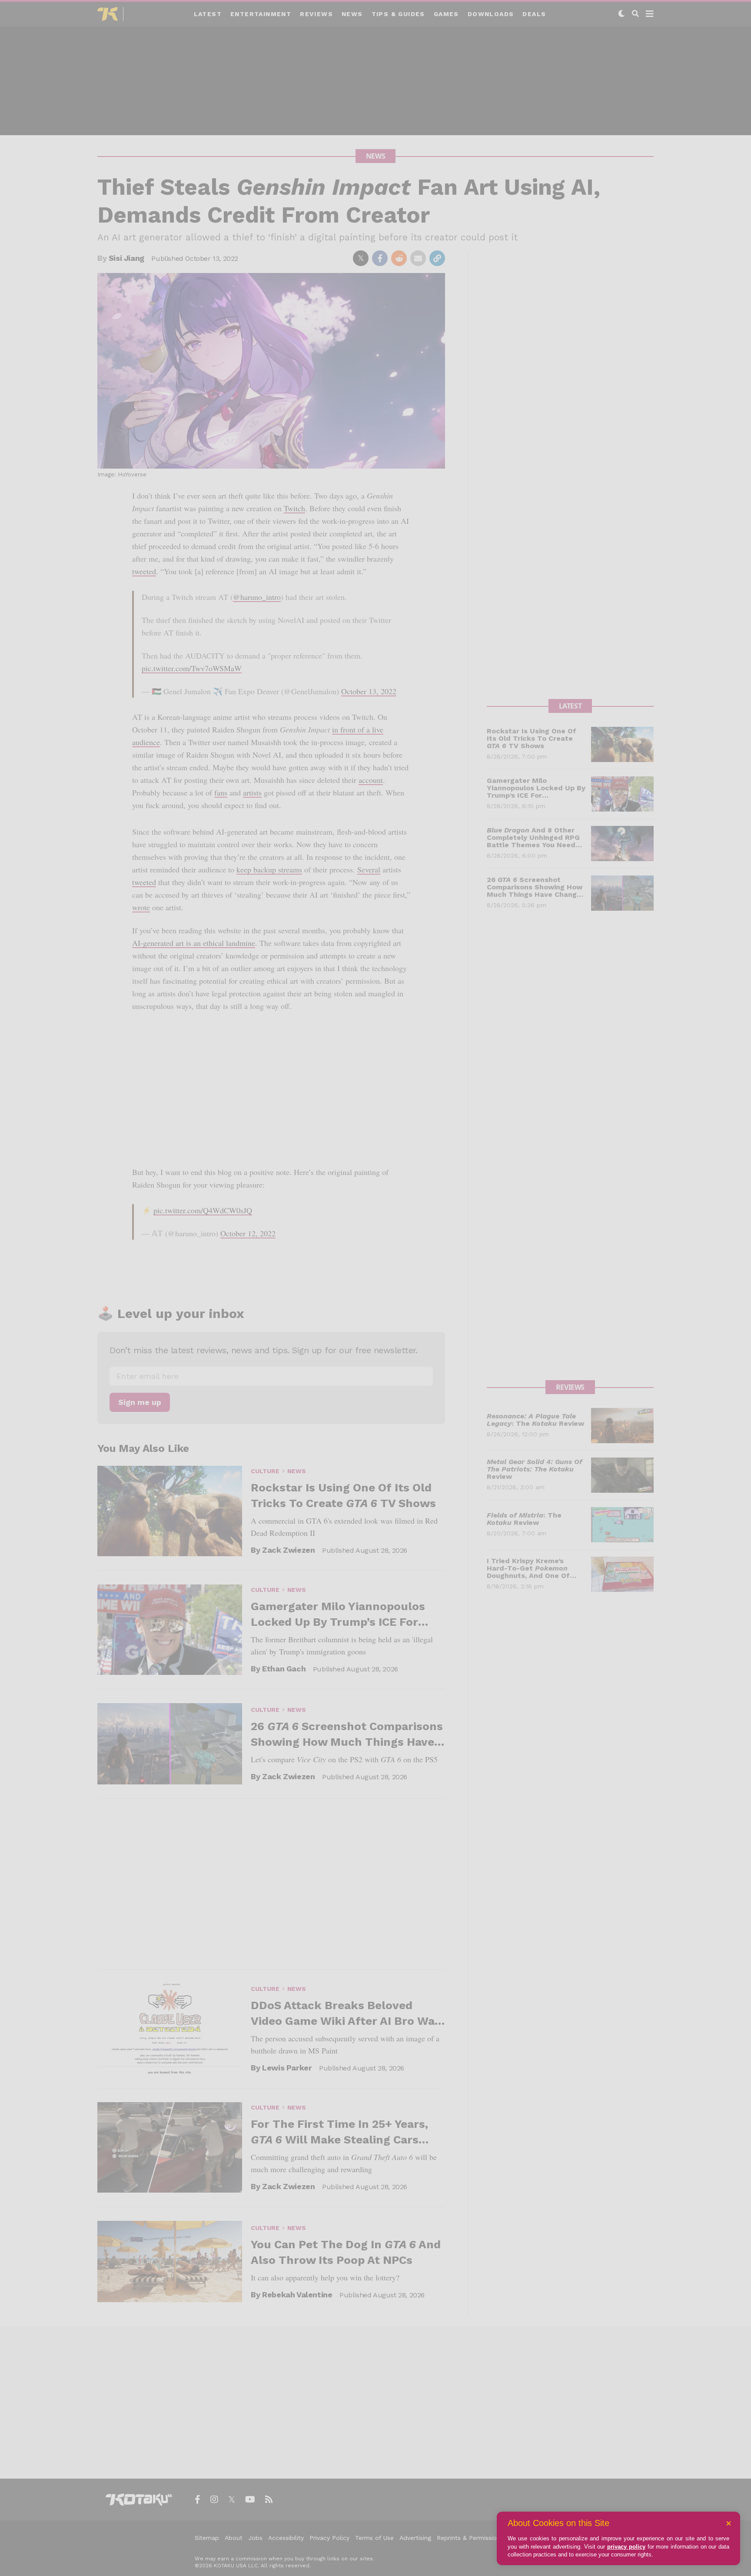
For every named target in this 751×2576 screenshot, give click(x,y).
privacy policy (626, 2547)
